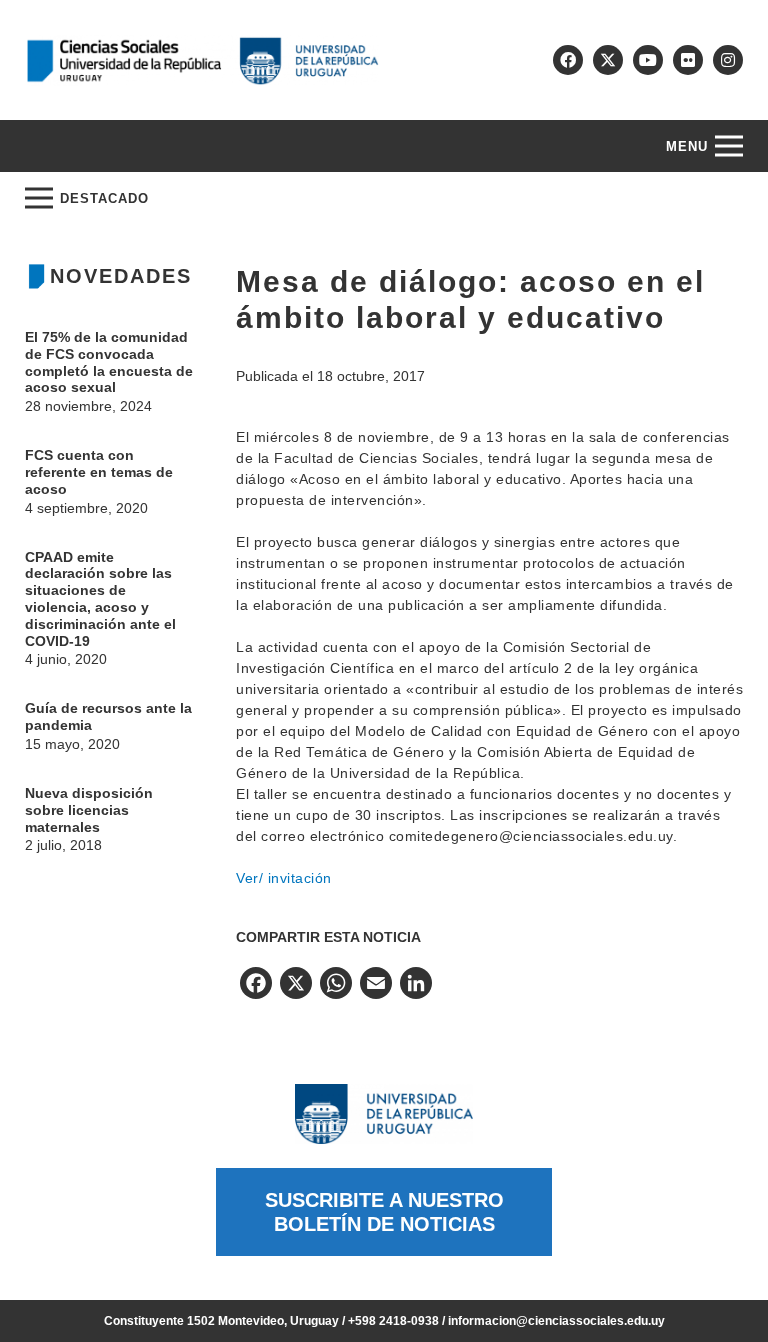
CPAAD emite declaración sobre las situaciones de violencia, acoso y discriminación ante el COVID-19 (100, 599)
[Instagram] (728, 60)
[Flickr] (688, 60)
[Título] (608, 60)
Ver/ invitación (284, 878)
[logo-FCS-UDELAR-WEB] (202, 60)
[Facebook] (568, 60)
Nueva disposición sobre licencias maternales (89, 810)
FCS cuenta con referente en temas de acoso (99, 472)
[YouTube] (648, 60)
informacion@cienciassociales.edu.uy (556, 1321)
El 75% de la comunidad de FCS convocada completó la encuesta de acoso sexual (109, 362)
